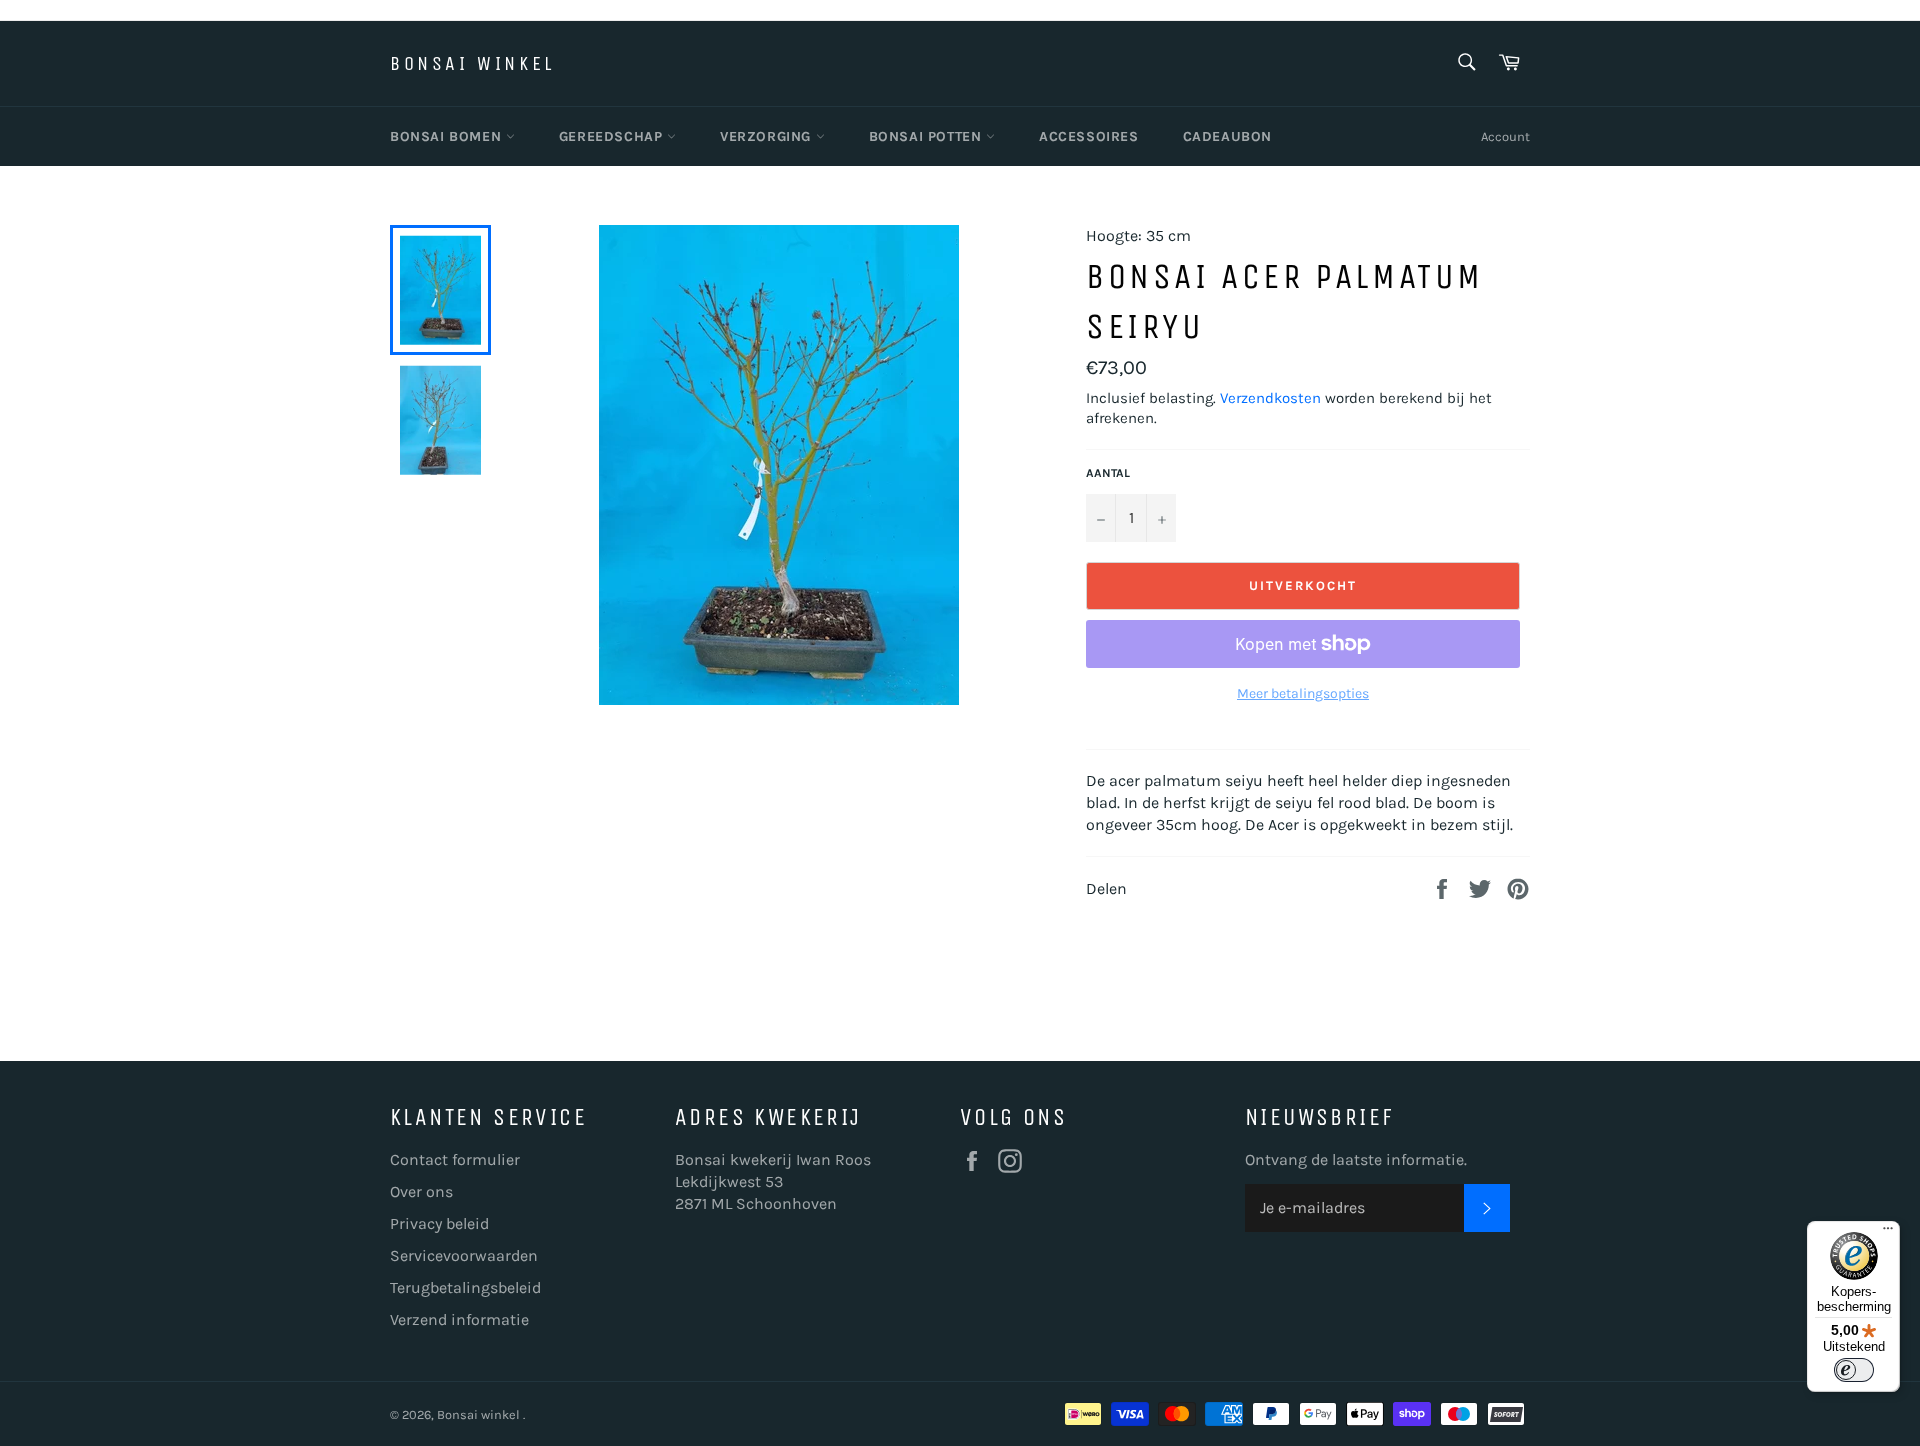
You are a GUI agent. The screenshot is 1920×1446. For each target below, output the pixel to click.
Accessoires (1089, 136)
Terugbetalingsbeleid (465, 1287)
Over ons (421, 1191)
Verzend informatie (459, 1319)
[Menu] (1888, 1233)
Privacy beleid (439, 1223)
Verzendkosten (1270, 398)
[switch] (1854, 1370)
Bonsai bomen (448, 136)
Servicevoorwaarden (464, 1255)
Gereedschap (613, 136)
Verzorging (768, 136)
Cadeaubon (1227, 136)
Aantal (1108, 473)
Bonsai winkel (472, 63)
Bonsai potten (927, 136)
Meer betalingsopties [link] (1303, 693)
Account (1505, 136)
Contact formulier (455, 1159)
